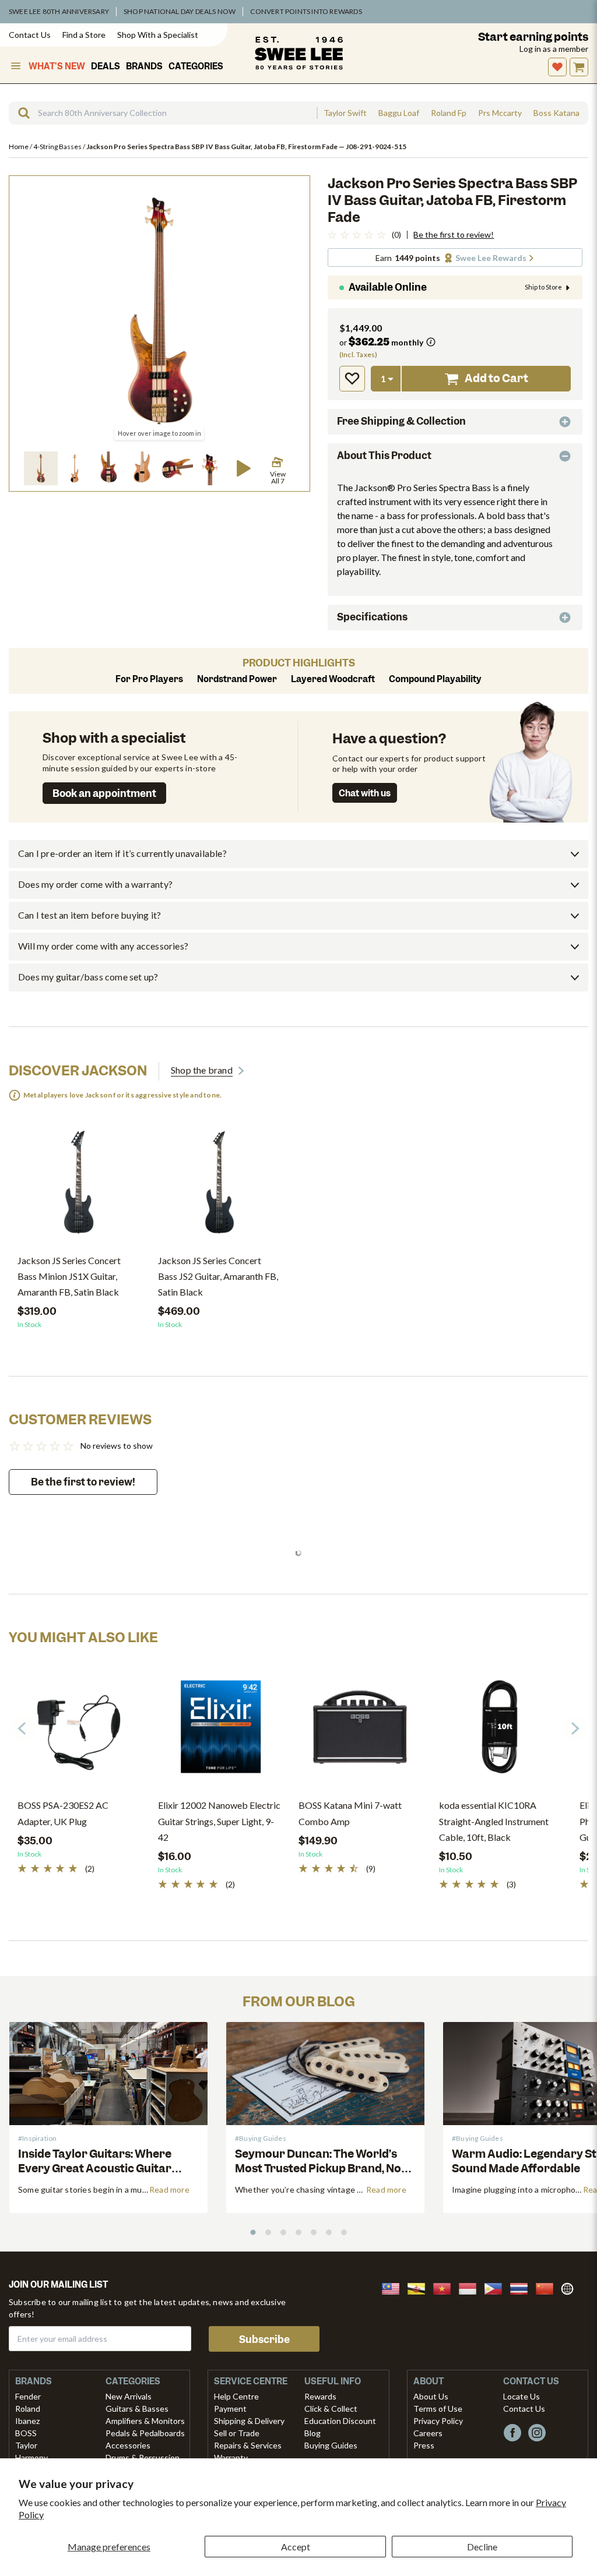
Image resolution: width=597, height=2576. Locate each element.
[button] (41, 468)
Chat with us (365, 793)
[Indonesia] (471, 2287)
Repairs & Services (248, 2445)
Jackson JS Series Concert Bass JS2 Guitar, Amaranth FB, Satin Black (218, 1276)
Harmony (31, 2457)
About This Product (384, 456)
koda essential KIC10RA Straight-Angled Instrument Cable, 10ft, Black (494, 1821)
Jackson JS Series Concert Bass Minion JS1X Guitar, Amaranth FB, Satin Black (69, 1276)
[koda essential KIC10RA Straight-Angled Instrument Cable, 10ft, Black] (501, 1731)
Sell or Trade (237, 2433)
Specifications (372, 617)
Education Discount (340, 2421)
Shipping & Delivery (249, 2421)
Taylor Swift (345, 113)
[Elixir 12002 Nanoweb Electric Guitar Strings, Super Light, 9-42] (220, 1731)
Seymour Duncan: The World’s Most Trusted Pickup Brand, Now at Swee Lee (323, 2169)
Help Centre (236, 2396)
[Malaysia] (394, 2287)
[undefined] (20, 113)
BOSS (26, 2433)
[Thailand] (522, 2287)
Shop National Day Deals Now (180, 11)
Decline (482, 2547)
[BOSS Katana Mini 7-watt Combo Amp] (360, 1731)
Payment (230, 2409)
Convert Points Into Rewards (306, 11)
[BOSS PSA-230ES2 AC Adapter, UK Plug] (79, 1731)
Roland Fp (449, 113)
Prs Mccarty (500, 113)
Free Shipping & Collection (401, 421)
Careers (428, 2433)
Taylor (26, 2445)
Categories (196, 66)
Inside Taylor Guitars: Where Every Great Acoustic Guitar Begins (95, 2169)
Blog (312, 2433)
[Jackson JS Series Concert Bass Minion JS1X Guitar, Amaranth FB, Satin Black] (79, 1187)
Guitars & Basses (137, 2409)
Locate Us (522, 2396)
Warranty (231, 2457)
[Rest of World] (570, 2287)
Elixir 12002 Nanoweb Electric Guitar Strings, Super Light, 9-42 (219, 1821)
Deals (106, 66)
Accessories (128, 2445)
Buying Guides (331, 2445)
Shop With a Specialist (158, 35)
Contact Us (30, 35)
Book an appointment (104, 793)
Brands (144, 66)
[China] (548, 2287)
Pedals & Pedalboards (145, 2433)
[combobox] (163, 113)
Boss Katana (556, 113)
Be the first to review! (454, 235)
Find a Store (84, 35)
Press (424, 2445)
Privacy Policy (438, 2421)
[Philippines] (497, 2287)
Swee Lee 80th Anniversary (59, 11)
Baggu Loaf (399, 113)
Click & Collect (331, 2409)
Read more (169, 2189)
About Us (431, 2396)
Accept (296, 2547)
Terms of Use (438, 2409)
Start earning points (533, 37)
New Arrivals (129, 2396)
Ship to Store (543, 287)
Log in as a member (554, 49)
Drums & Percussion (143, 2457)
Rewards (320, 2396)
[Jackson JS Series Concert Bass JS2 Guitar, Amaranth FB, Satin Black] (220, 1187)
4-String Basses (58, 147)
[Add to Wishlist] (352, 379)
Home (19, 147)
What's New (57, 66)
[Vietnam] (445, 2287)
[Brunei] (420, 2287)
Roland (28, 2409)
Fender (28, 2396)
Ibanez (27, 2421)
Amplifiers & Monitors (145, 2421)
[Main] (299, 53)
